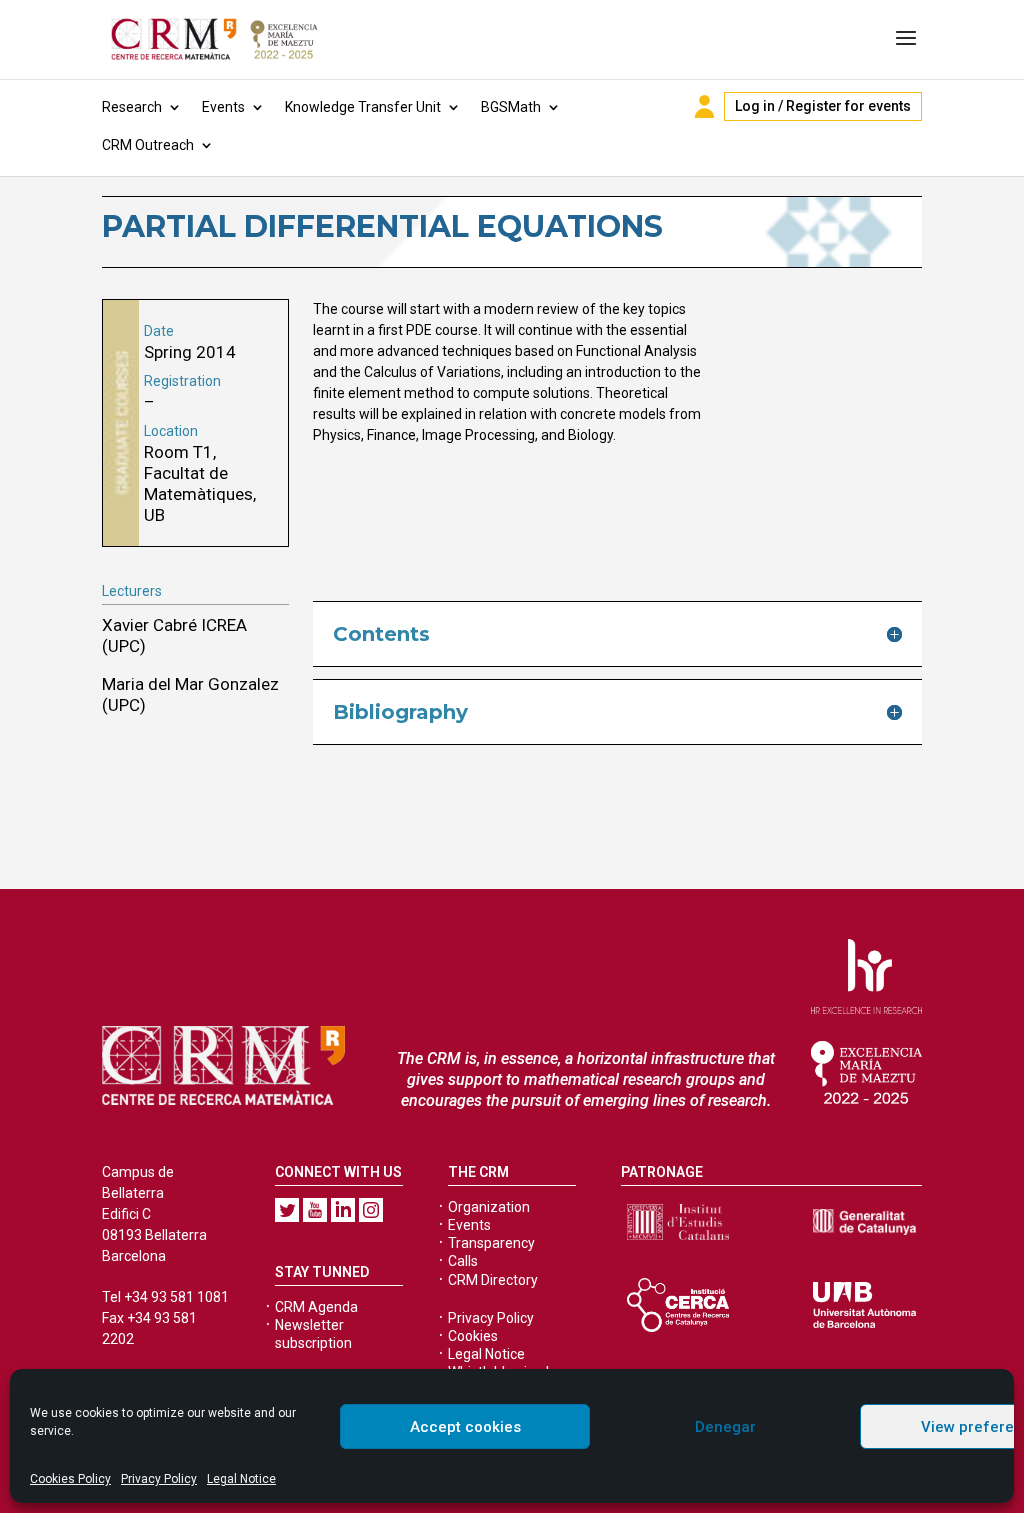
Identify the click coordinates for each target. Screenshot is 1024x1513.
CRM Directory (493, 1280)
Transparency (491, 1243)
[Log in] (704, 106)
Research (132, 107)
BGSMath (511, 107)
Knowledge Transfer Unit (363, 107)
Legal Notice (241, 1479)
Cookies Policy (70, 1479)
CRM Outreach (148, 145)
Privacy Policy (159, 1479)
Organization (489, 1207)
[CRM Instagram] (371, 1210)
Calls (463, 1261)
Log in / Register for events (823, 106)
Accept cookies (465, 1427)
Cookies (473, 1336)
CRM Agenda (316, 1307)
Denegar (725, 1427)
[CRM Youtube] (315, 1210)
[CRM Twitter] (287, 1210)
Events (223, 107)
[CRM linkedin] (343, 1210)
